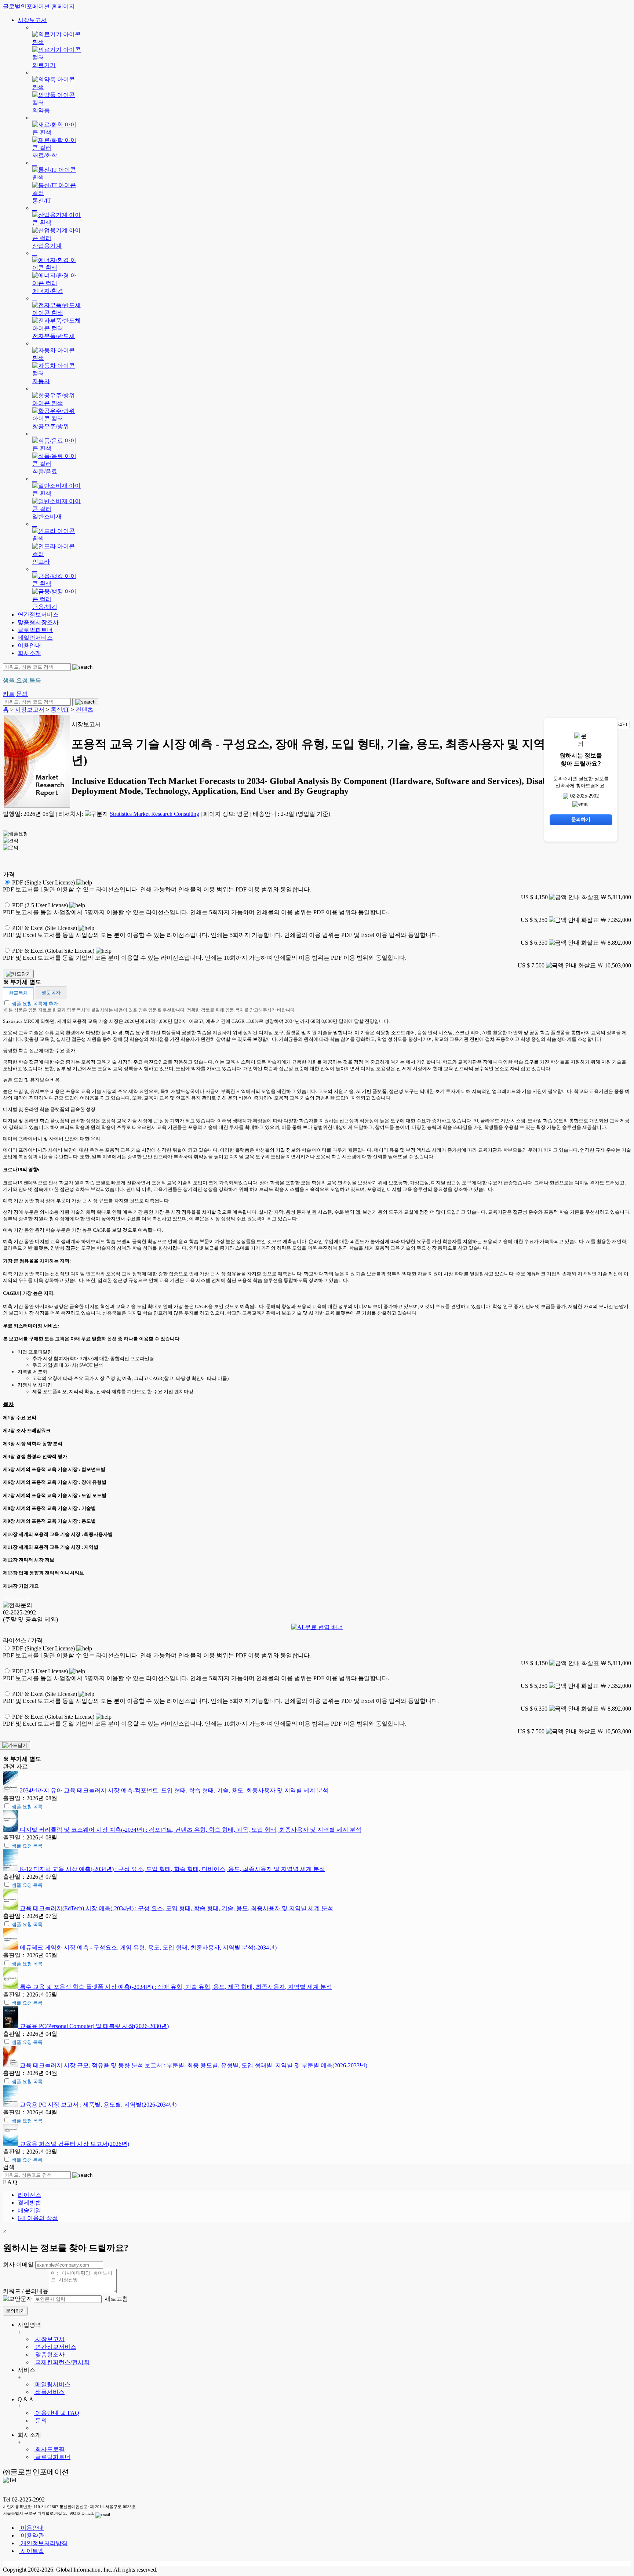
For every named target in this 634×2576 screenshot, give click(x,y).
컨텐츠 (84, 710)
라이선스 (29, 2195)
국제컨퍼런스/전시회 (62, 2362)
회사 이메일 (18, 2265)
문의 (40, 2421)
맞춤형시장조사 (38, 622)
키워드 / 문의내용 (26, 2291)
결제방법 (29, 2203)
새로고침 (116, 2299)
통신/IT (60, 710)
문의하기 (15, 2311)
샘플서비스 (49, 2392)
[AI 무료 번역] (317, 1627)
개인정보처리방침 (43, 2543)
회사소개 (29, 653)
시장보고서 (32, 20)
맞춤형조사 (49, 2355)
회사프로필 (49, 2449)
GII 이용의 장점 (38, 2218)
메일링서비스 (35, 638)
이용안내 (29, 645)
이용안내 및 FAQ (57, 2413)
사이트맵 (32, 2551)
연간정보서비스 (38, 615)
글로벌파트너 (35, 630)
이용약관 (32, 2535)
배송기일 (29, 2210)
